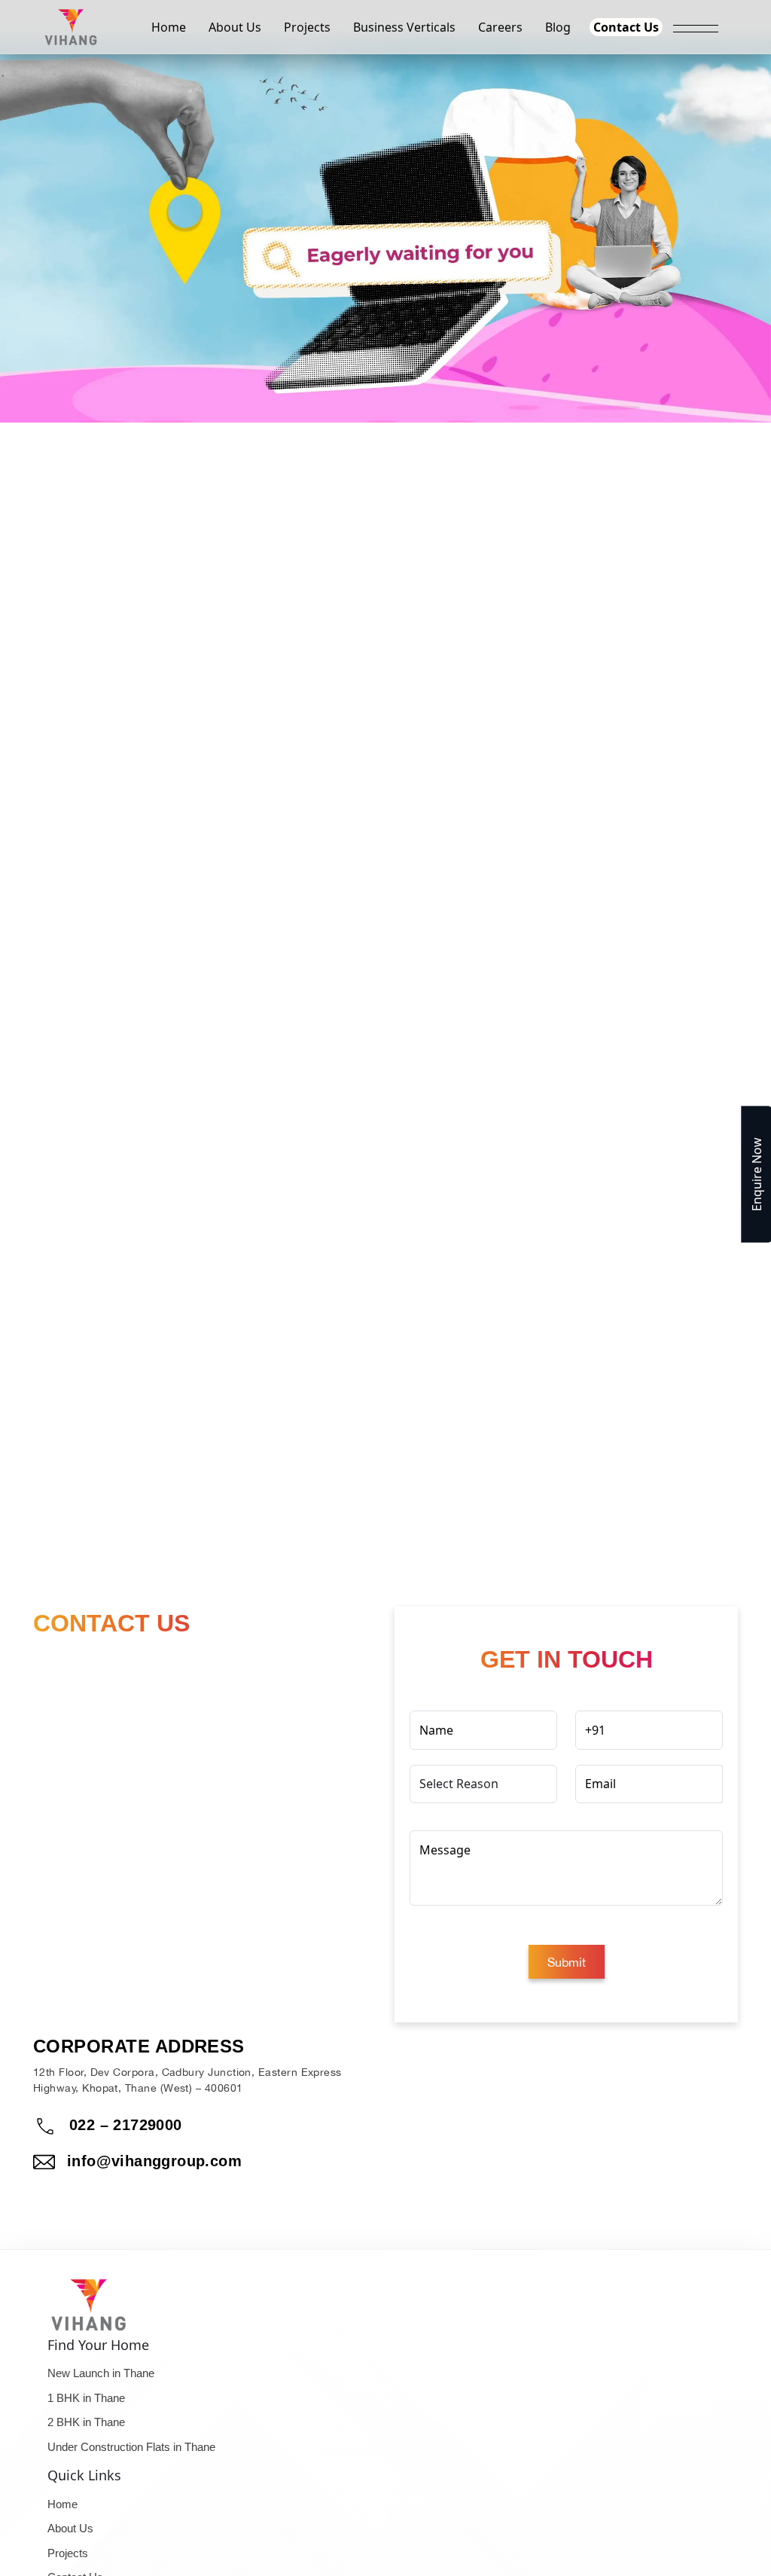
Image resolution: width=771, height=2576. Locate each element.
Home (169, 27)
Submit (567, 1962)
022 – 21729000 (126, 2125)
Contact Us (626, 27)
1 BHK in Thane (86, 2393)
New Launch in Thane (101, 2368)
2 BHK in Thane (86, 2417)
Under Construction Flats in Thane (131, 2442)
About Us (235, 27)
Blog (558, 27)
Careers (500, 27)
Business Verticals (404, 27)
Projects (307, 27)
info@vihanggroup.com (154, 2161)
